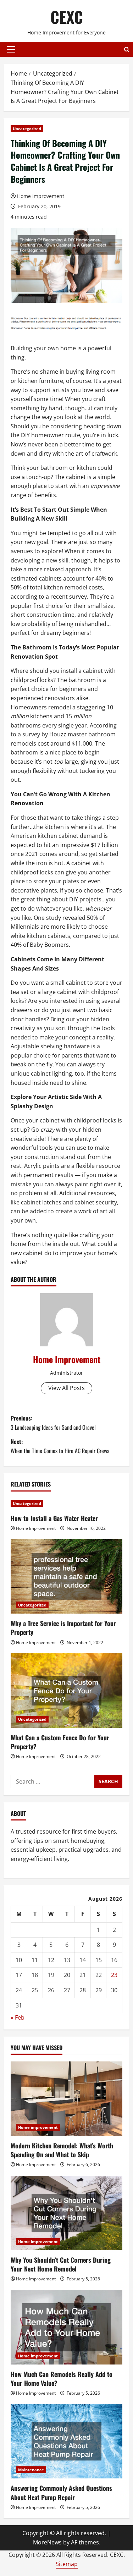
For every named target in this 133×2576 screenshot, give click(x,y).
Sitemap (67, 2564)
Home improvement (38, 2127)
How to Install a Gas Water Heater (54, 1518)
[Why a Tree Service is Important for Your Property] (66, 1576)
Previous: (53, 1423)
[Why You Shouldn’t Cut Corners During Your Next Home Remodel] (66, 2213)
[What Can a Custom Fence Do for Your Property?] (66, 1691)
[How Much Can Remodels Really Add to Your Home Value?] (66, 2327)
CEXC (67, 17)
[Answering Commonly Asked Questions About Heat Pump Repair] (66, 2441)
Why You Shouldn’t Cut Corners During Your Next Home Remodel (61, 2264)
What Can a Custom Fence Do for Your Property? (60, 1742)
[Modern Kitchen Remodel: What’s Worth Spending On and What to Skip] (66, 2099)
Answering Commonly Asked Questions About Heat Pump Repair (61, 2492)
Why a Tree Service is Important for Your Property (63, 1628)
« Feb (18, 2017)
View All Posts (66, 1388)
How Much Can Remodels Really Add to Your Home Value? (62, 2379)
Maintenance (31, 2470)
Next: (60, 1446)
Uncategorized (27, 129)
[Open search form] (127, 50)
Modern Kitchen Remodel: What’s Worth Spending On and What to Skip (62, 2150)
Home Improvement (41, 196)
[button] (11, 49)
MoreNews (47, 2542)
